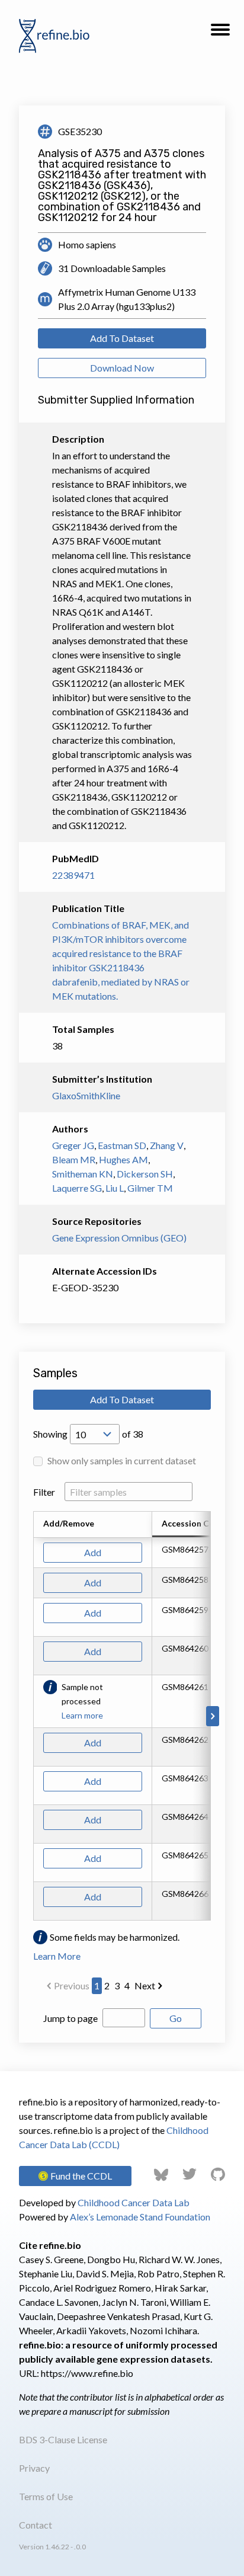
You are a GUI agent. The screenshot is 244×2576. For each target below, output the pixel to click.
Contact (36, 2525)
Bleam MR (74, 1159)
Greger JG (73, 1145)
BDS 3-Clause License (63, 2439)
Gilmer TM (150, 1188)
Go (176, 2018)
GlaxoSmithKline (86, 1095)
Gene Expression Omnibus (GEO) (119, 1238)
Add (93, 1552)
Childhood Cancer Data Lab (134, 2202)
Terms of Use (46, 2496)
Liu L (115, 1188)
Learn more (82, 1715)
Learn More (57, 1956)
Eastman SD (122, 1145)
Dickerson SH (145, 1174)
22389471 (73, 875)
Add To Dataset (122, 338)
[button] (220, 33)
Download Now (122, 368)
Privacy (34, 2468)
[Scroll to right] (213, 1716)
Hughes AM (123, 1159)
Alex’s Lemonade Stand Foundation (140, 2217)
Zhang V (167, 1145)
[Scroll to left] (31, 1716)
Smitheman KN (83, 1174)
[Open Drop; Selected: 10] (95, 1434)
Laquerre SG (77, 1188)
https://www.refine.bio (87, 2373)
